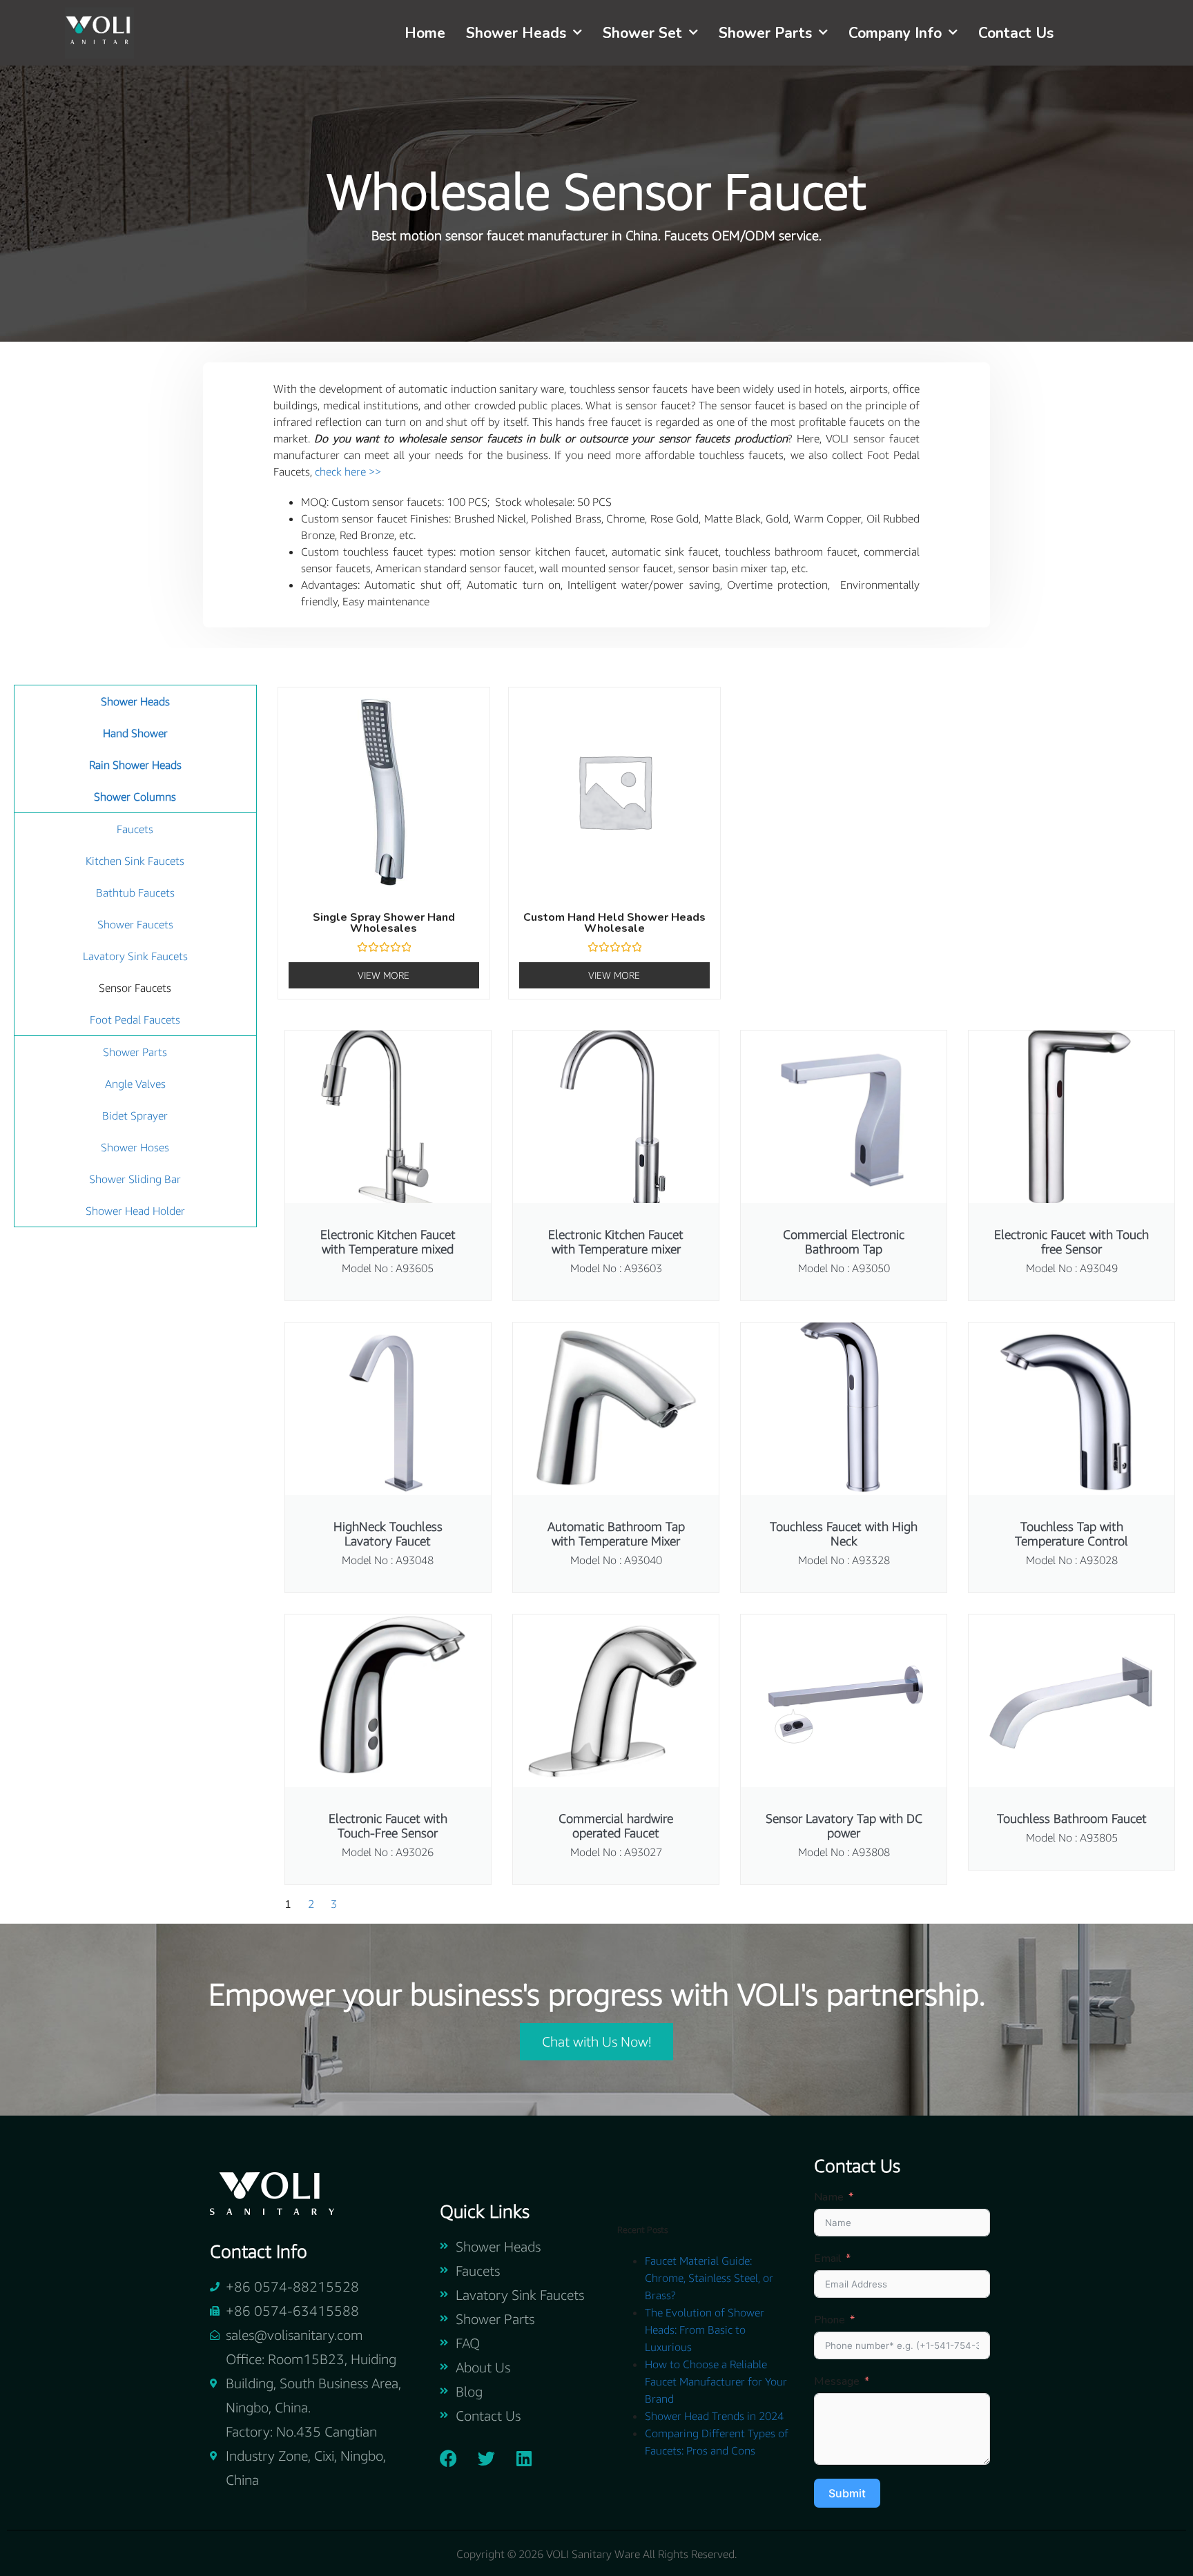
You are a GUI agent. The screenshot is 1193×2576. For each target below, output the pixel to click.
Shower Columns (135, 797)
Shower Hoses (135, 1147)
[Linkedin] (524, 2459)
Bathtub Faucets (135, 892)
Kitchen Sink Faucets (135, 861)
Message (837, 2381)
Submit (847, 2493)
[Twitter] (486, 2459)
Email (827, 2258)
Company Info (895, 33)
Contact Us (1016, 33)
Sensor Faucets (135, 988)
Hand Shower (135, 733)
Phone (830, 2320)
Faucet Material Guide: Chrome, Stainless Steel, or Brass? (709, 2278)
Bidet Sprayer (135, 1115)
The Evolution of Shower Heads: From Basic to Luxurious (705, 2330)
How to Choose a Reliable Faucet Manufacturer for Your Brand (716, 2381)
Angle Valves (135, 1084)
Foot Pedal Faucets (135, 1019)
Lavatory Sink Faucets (135, 956)
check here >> (348, 471)
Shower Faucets (135, 924)
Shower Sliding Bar (135, 1179)
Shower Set (642, 33)
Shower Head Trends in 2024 (714, 2416)
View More (384, 975)
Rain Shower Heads (135, 765)
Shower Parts (765, 33)
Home (425, 33)
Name (829, 2197)
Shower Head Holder (135, 1211)
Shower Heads (516, 33)
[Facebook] (448, 2459)
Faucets (135, 829)
